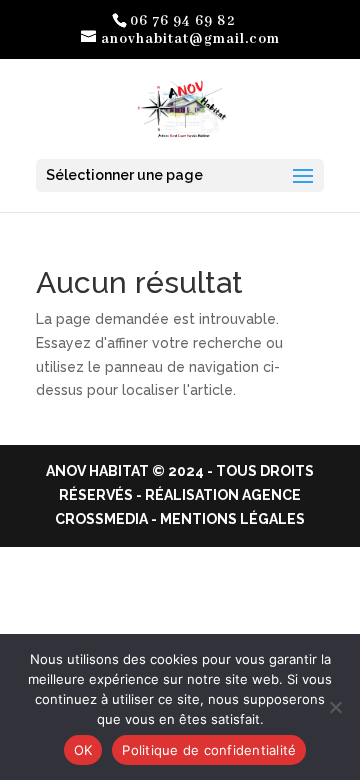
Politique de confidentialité (209, 750)
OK (83, 750)
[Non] (335, 707)
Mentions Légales (232, 519)
